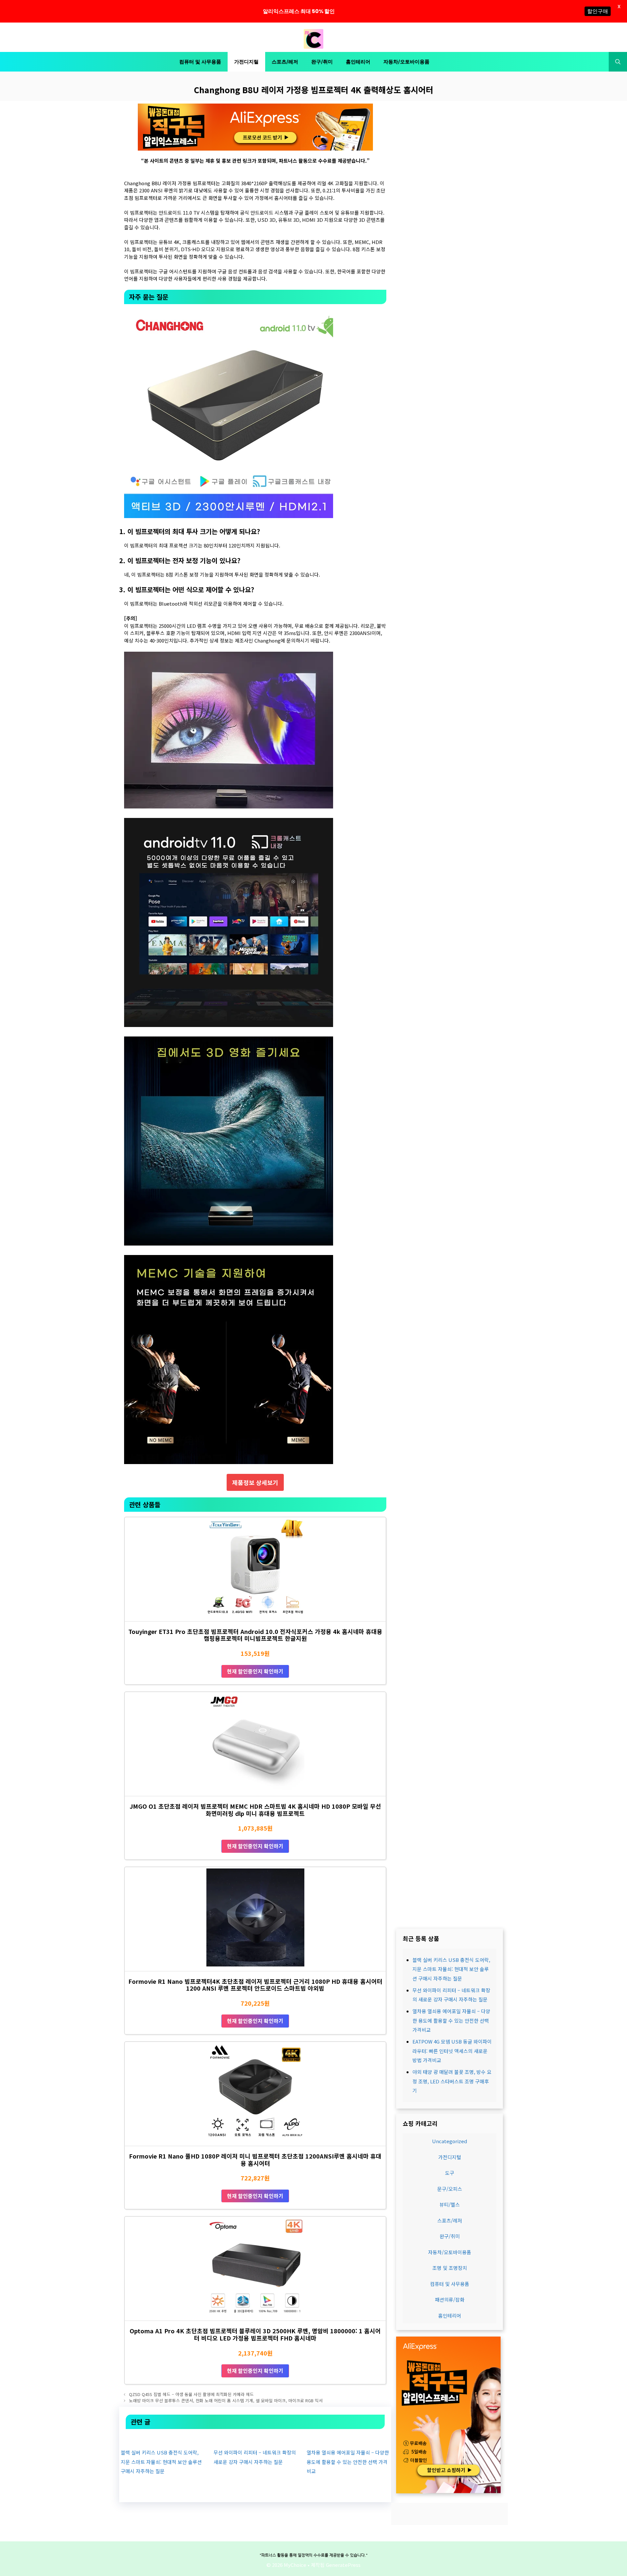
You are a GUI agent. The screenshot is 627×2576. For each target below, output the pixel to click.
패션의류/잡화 (450, 2299)
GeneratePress (343, 2565)
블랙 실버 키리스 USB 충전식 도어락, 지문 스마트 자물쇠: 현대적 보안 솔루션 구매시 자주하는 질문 (161, 2462)
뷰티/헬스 (450, 2204)
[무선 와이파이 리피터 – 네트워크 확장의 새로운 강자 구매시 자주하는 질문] (255, 2438)
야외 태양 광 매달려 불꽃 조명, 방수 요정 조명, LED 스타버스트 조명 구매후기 (452, 2081)
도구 (450, 2173)
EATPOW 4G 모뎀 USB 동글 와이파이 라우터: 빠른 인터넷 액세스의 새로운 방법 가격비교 (452, 2051)
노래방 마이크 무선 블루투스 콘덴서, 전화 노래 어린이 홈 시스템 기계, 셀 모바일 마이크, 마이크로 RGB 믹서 (226, 2400)
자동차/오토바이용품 (406, 62)
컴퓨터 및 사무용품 (200, 62)
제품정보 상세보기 (255, 1482)
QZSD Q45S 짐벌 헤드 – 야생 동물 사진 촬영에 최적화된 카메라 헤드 (191, 2394)
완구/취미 (322, 62)
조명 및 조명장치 (450, 2268)
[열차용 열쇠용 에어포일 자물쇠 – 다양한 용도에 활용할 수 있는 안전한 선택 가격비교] (348, 2438)
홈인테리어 (358, 62)
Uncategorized (450, 2141)
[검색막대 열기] (618, 62)
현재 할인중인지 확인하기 (255, 1671)
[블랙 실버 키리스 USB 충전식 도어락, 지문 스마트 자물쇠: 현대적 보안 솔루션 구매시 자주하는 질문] (162, 2438)
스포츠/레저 (285, 62)
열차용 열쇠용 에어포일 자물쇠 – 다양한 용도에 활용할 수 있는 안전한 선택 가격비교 (348, 2462)
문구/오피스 (450, 2188)
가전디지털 (246, 62)
